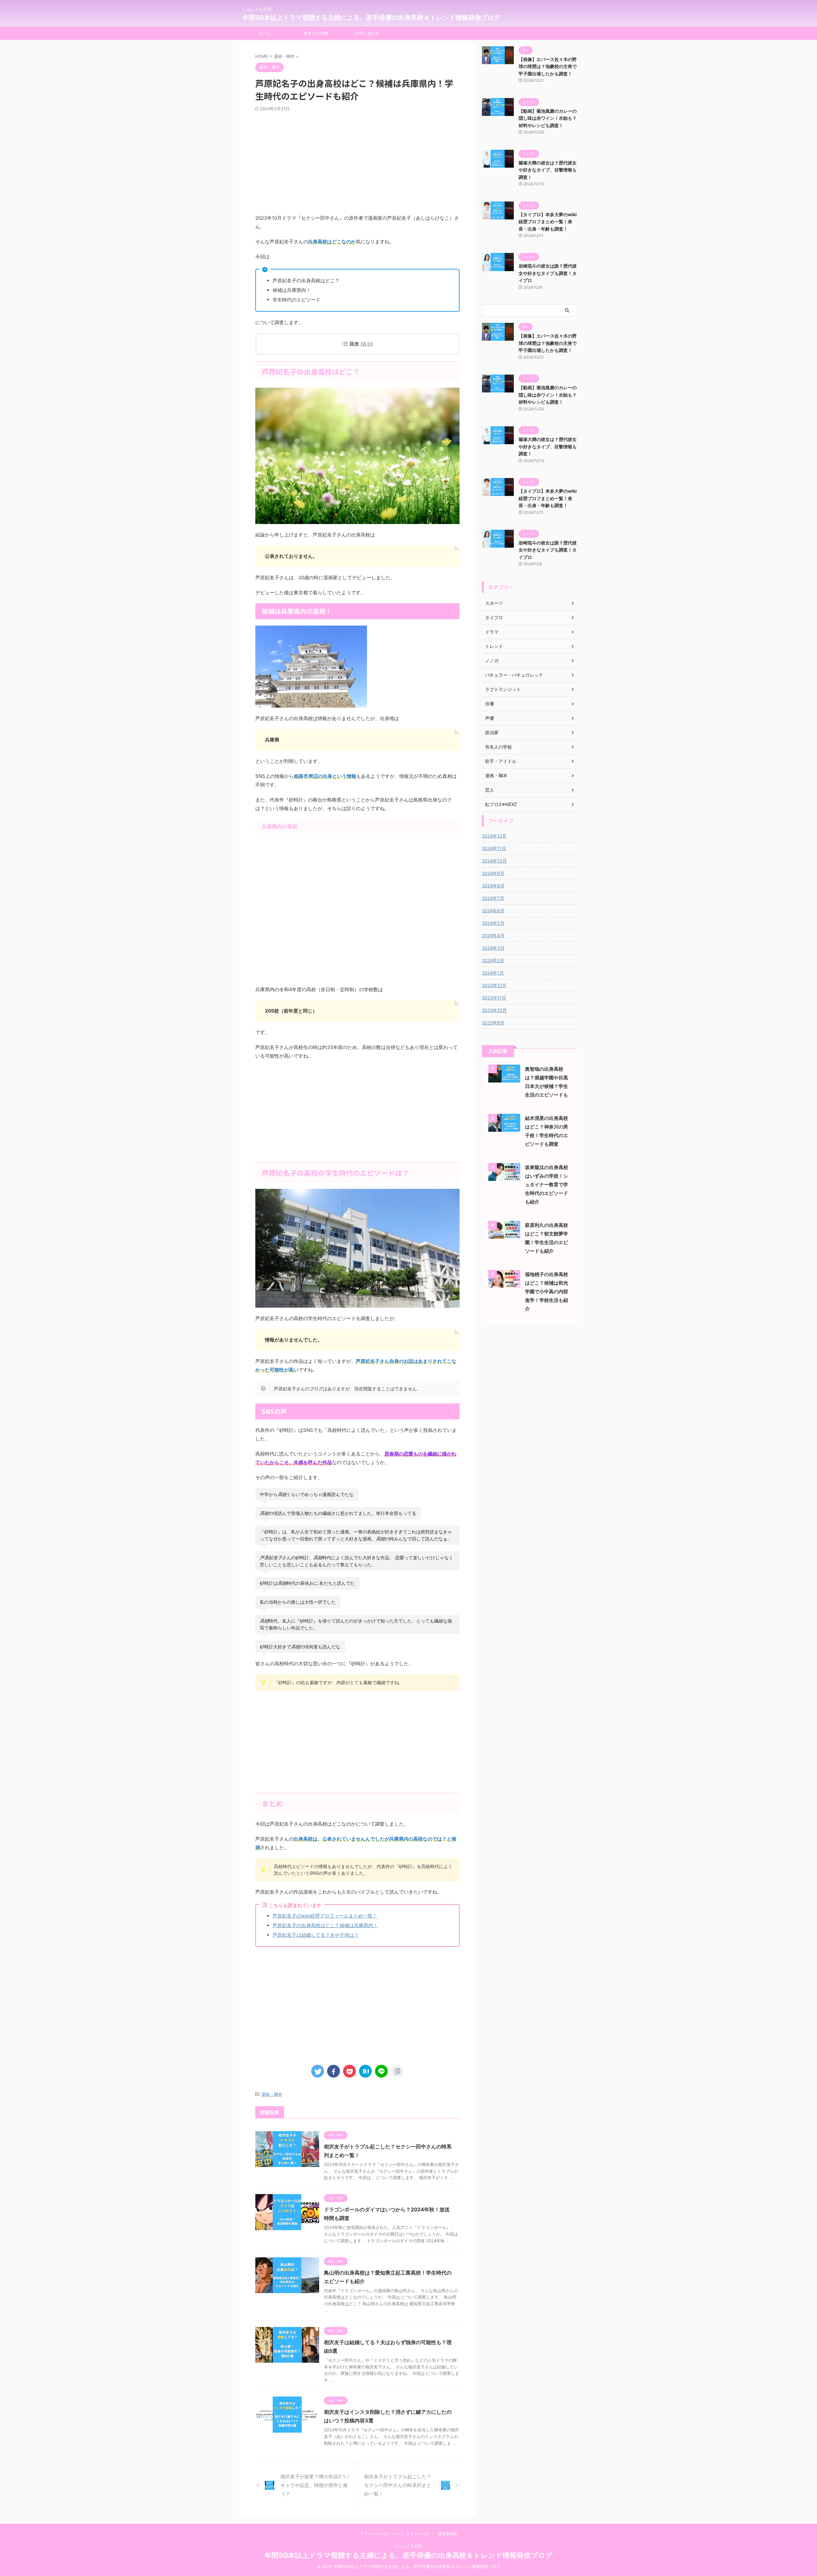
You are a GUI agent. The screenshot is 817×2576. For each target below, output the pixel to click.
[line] (381, 2071)
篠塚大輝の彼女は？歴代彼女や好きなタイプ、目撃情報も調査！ (548, 170)
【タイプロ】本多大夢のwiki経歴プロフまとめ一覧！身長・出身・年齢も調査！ (548, 222)
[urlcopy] (397, 2071)
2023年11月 (494, 998)
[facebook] (334, 2071)
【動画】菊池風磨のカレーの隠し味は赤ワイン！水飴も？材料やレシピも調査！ (548, 118)
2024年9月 (493, 873)
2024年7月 (493, 898)
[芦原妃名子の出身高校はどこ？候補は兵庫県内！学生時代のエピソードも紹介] (365, 2071)
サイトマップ (418, 2534)
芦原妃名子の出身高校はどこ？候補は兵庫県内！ (325, 1925)
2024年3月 (493, 948)
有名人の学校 (316, 33)
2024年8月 (493, 886)
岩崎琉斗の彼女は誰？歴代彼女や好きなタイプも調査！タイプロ (548, 273)
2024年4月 (493, 935)
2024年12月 (494, 836)
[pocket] (349, 2071)
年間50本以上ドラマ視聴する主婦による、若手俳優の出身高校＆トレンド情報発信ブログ (371, 18)
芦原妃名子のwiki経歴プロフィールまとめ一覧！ (325, 1916)
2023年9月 (493, 1023)
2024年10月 (494, 861)
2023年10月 (494, 1010)
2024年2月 (493, 960)
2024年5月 (493, 923)
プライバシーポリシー (379, 2534)
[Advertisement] (357, 163)
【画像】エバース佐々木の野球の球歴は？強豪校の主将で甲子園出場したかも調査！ (548, 66)
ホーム (265, 33)
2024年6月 (493, 911)
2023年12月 (494, 985)
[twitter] (318, 2071)
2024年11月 (494, 848)
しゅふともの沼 (408, 2546)
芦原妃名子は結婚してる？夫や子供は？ (316, 1935)
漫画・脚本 (272, 2094)
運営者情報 (447, 2534)
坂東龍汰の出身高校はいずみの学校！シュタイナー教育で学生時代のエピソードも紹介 (547, 1185)
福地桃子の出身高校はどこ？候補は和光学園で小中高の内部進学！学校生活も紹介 (547, 1292)
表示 (367, 344)
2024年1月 (493, 973)
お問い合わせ (367, 33)
